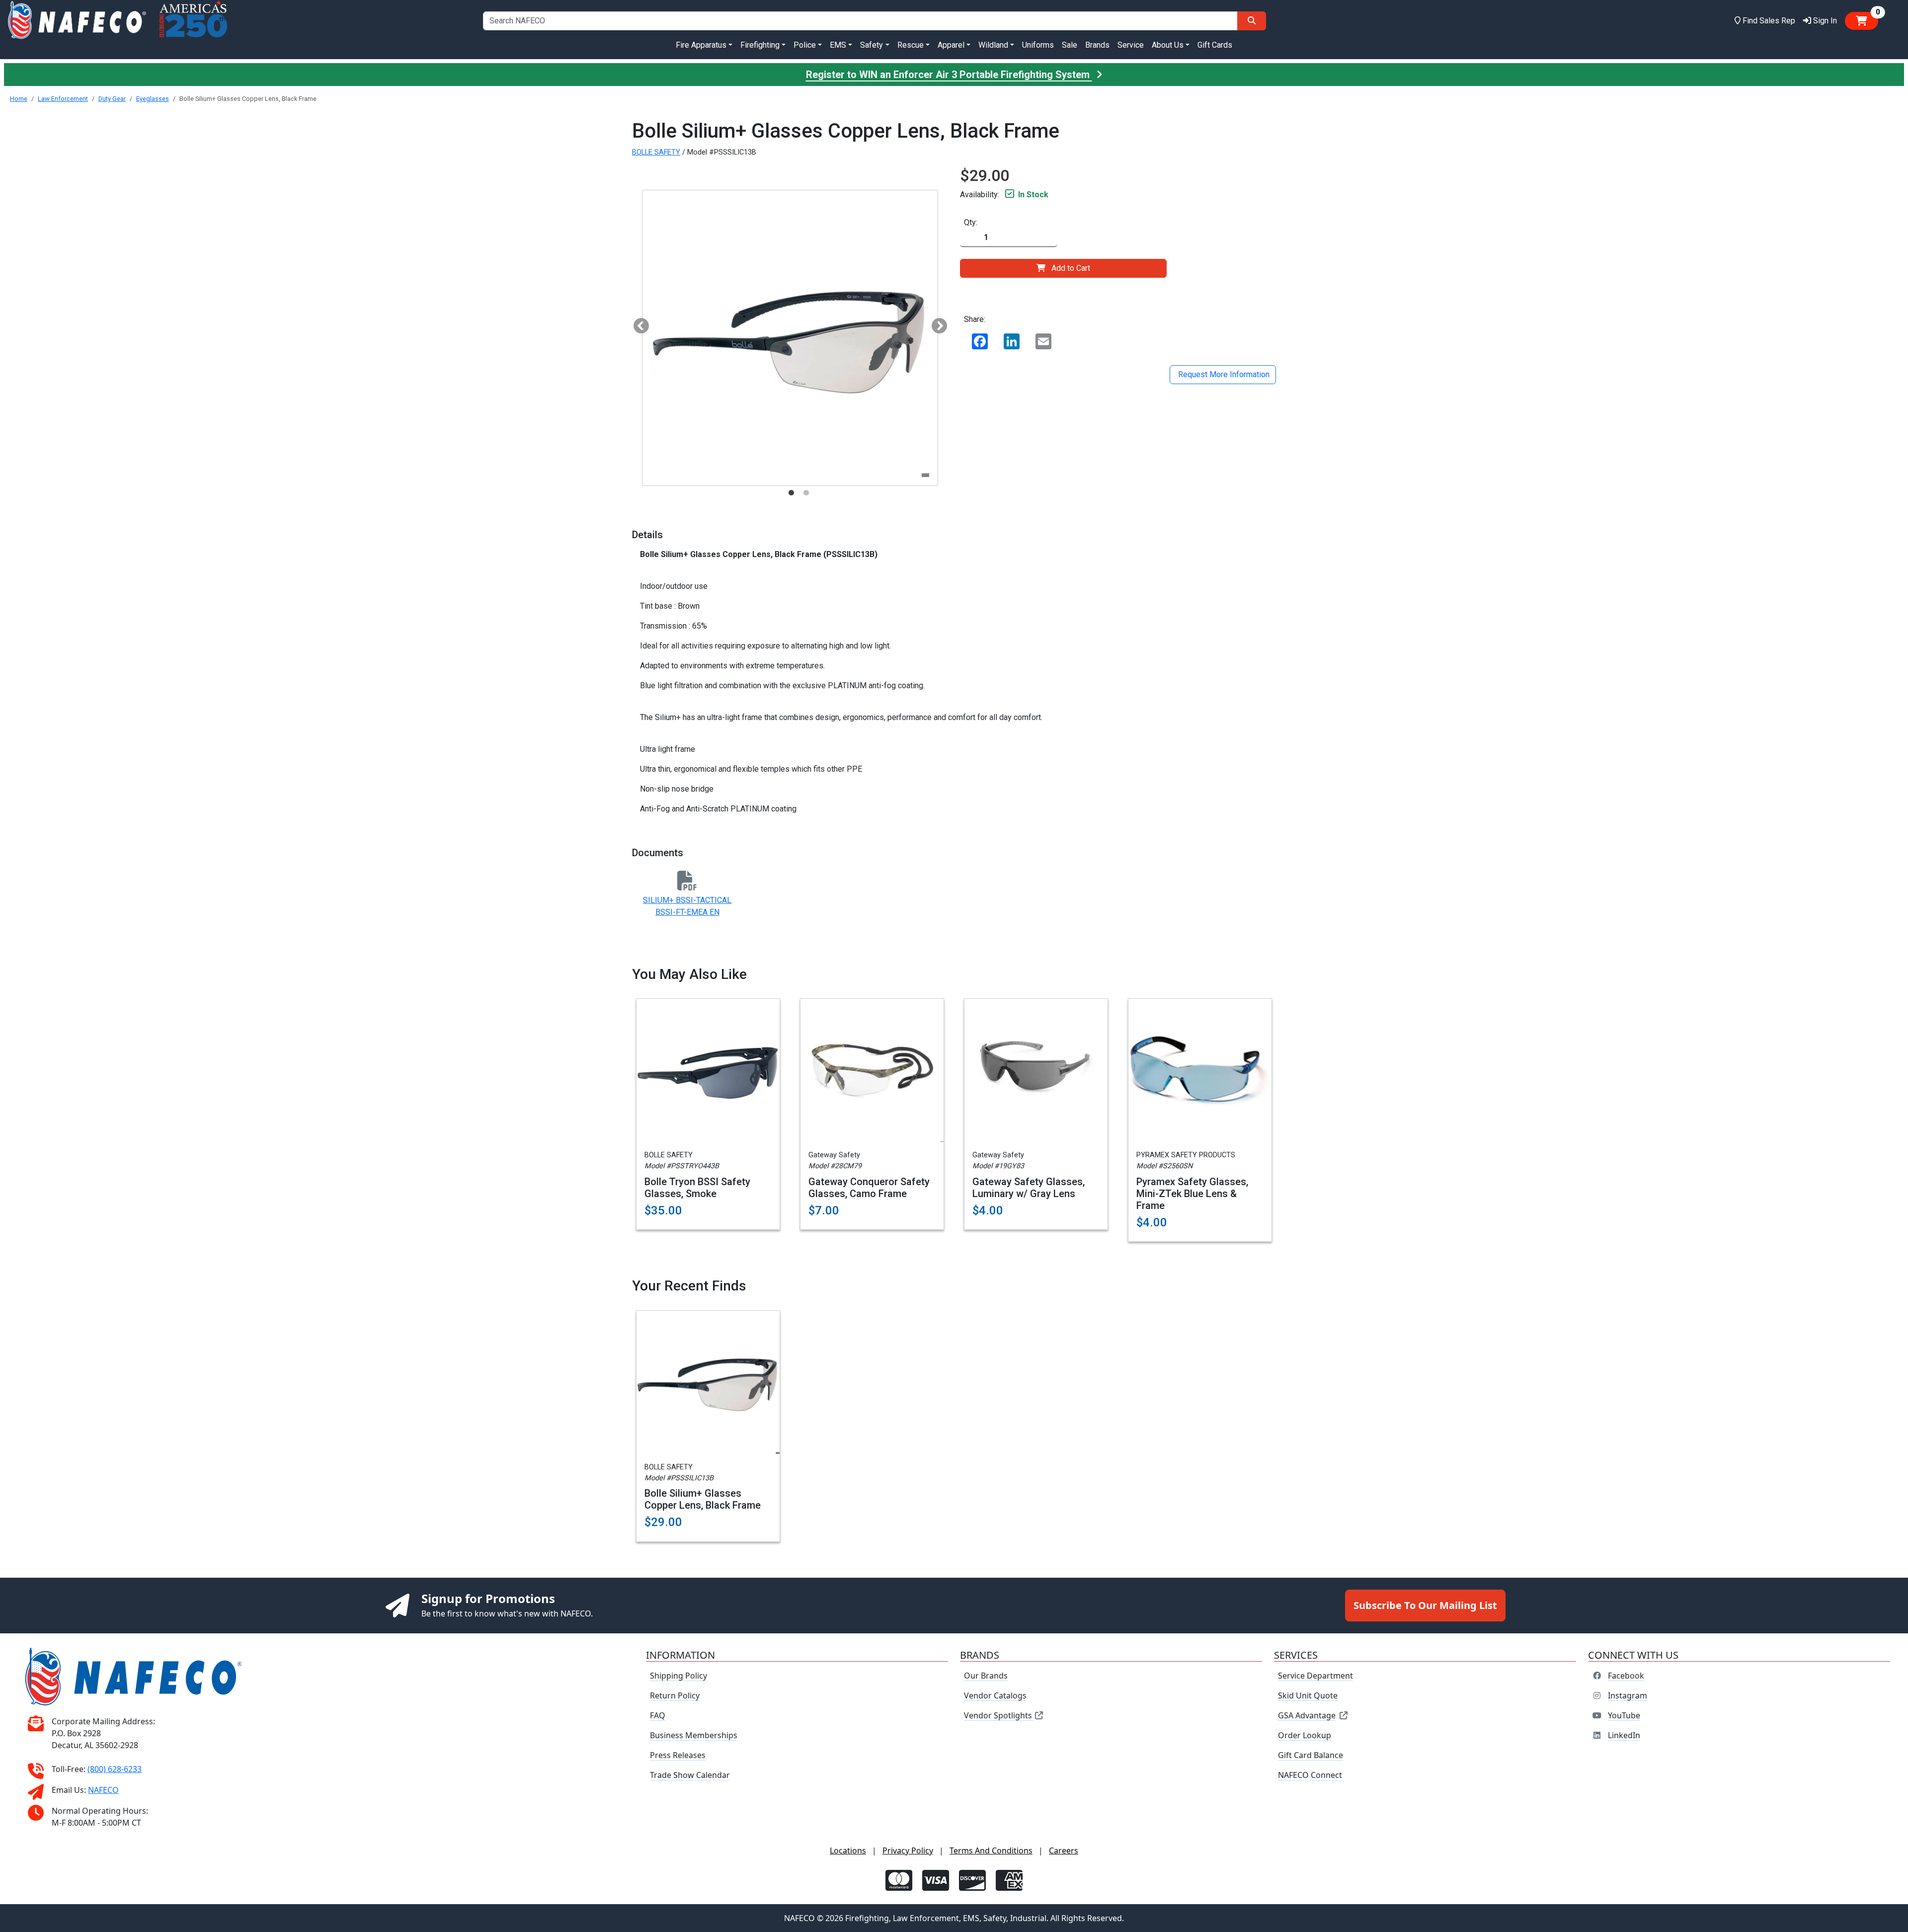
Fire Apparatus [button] (701, 45)
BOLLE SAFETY (656, 152)
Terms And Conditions (991, 1851)
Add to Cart (1071, 268)
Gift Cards (1215, 45)
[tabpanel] (790, 338)
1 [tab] (791, 493)
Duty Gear (112, 99)
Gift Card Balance (1311, 1755)
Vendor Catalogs (995, 1695)
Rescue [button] (911, 45)
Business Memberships (694, 1735)
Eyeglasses (153, 99)
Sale (1070, 45)
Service (1131, 45)
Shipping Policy (678, 1676)
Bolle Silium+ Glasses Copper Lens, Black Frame (703, 1499)
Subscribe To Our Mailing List (1425, 1605)
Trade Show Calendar (690, 1775)
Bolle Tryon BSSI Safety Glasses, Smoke (697, 1188)
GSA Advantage (1307, 1715)
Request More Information (1223, 374)
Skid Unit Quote (1308, 1695)
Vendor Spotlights (999, 1715)
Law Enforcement (63, 99)
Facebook (1626, 1676)
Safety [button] (872, 45)
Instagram (1628, 1695)
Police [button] (805, 45)
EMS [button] (838, 45)
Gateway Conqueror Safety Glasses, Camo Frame (869, 1188)
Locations (848, 1851)
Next (936, 323)
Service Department (1315, 1676)
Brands (1097, 45)
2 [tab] (806, 493)
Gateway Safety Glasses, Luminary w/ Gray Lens (1029, 1188)
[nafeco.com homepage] (77, 21)
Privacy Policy (908, 1851)
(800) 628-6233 (115, 1769)
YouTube (1624, 1715)
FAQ (658, 1715)
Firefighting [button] (760, 45)
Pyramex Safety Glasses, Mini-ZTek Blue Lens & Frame (1192, 1194)
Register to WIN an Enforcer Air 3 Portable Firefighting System (949, 75)
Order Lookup (1305, 1735)
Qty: (971, 222)
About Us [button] (1168, 45)
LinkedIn (1624, 1735)
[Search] (1252, 21)
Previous (637, 323)
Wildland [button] (993, 45)
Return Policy (675, 1695)
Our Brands (986, 1676)
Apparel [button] (951, 45)
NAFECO (103, 1790)
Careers (1064, 1851)
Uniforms (1038, 45)
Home (19, 99)
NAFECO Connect (1310, 1775)
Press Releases (678, 1755)
